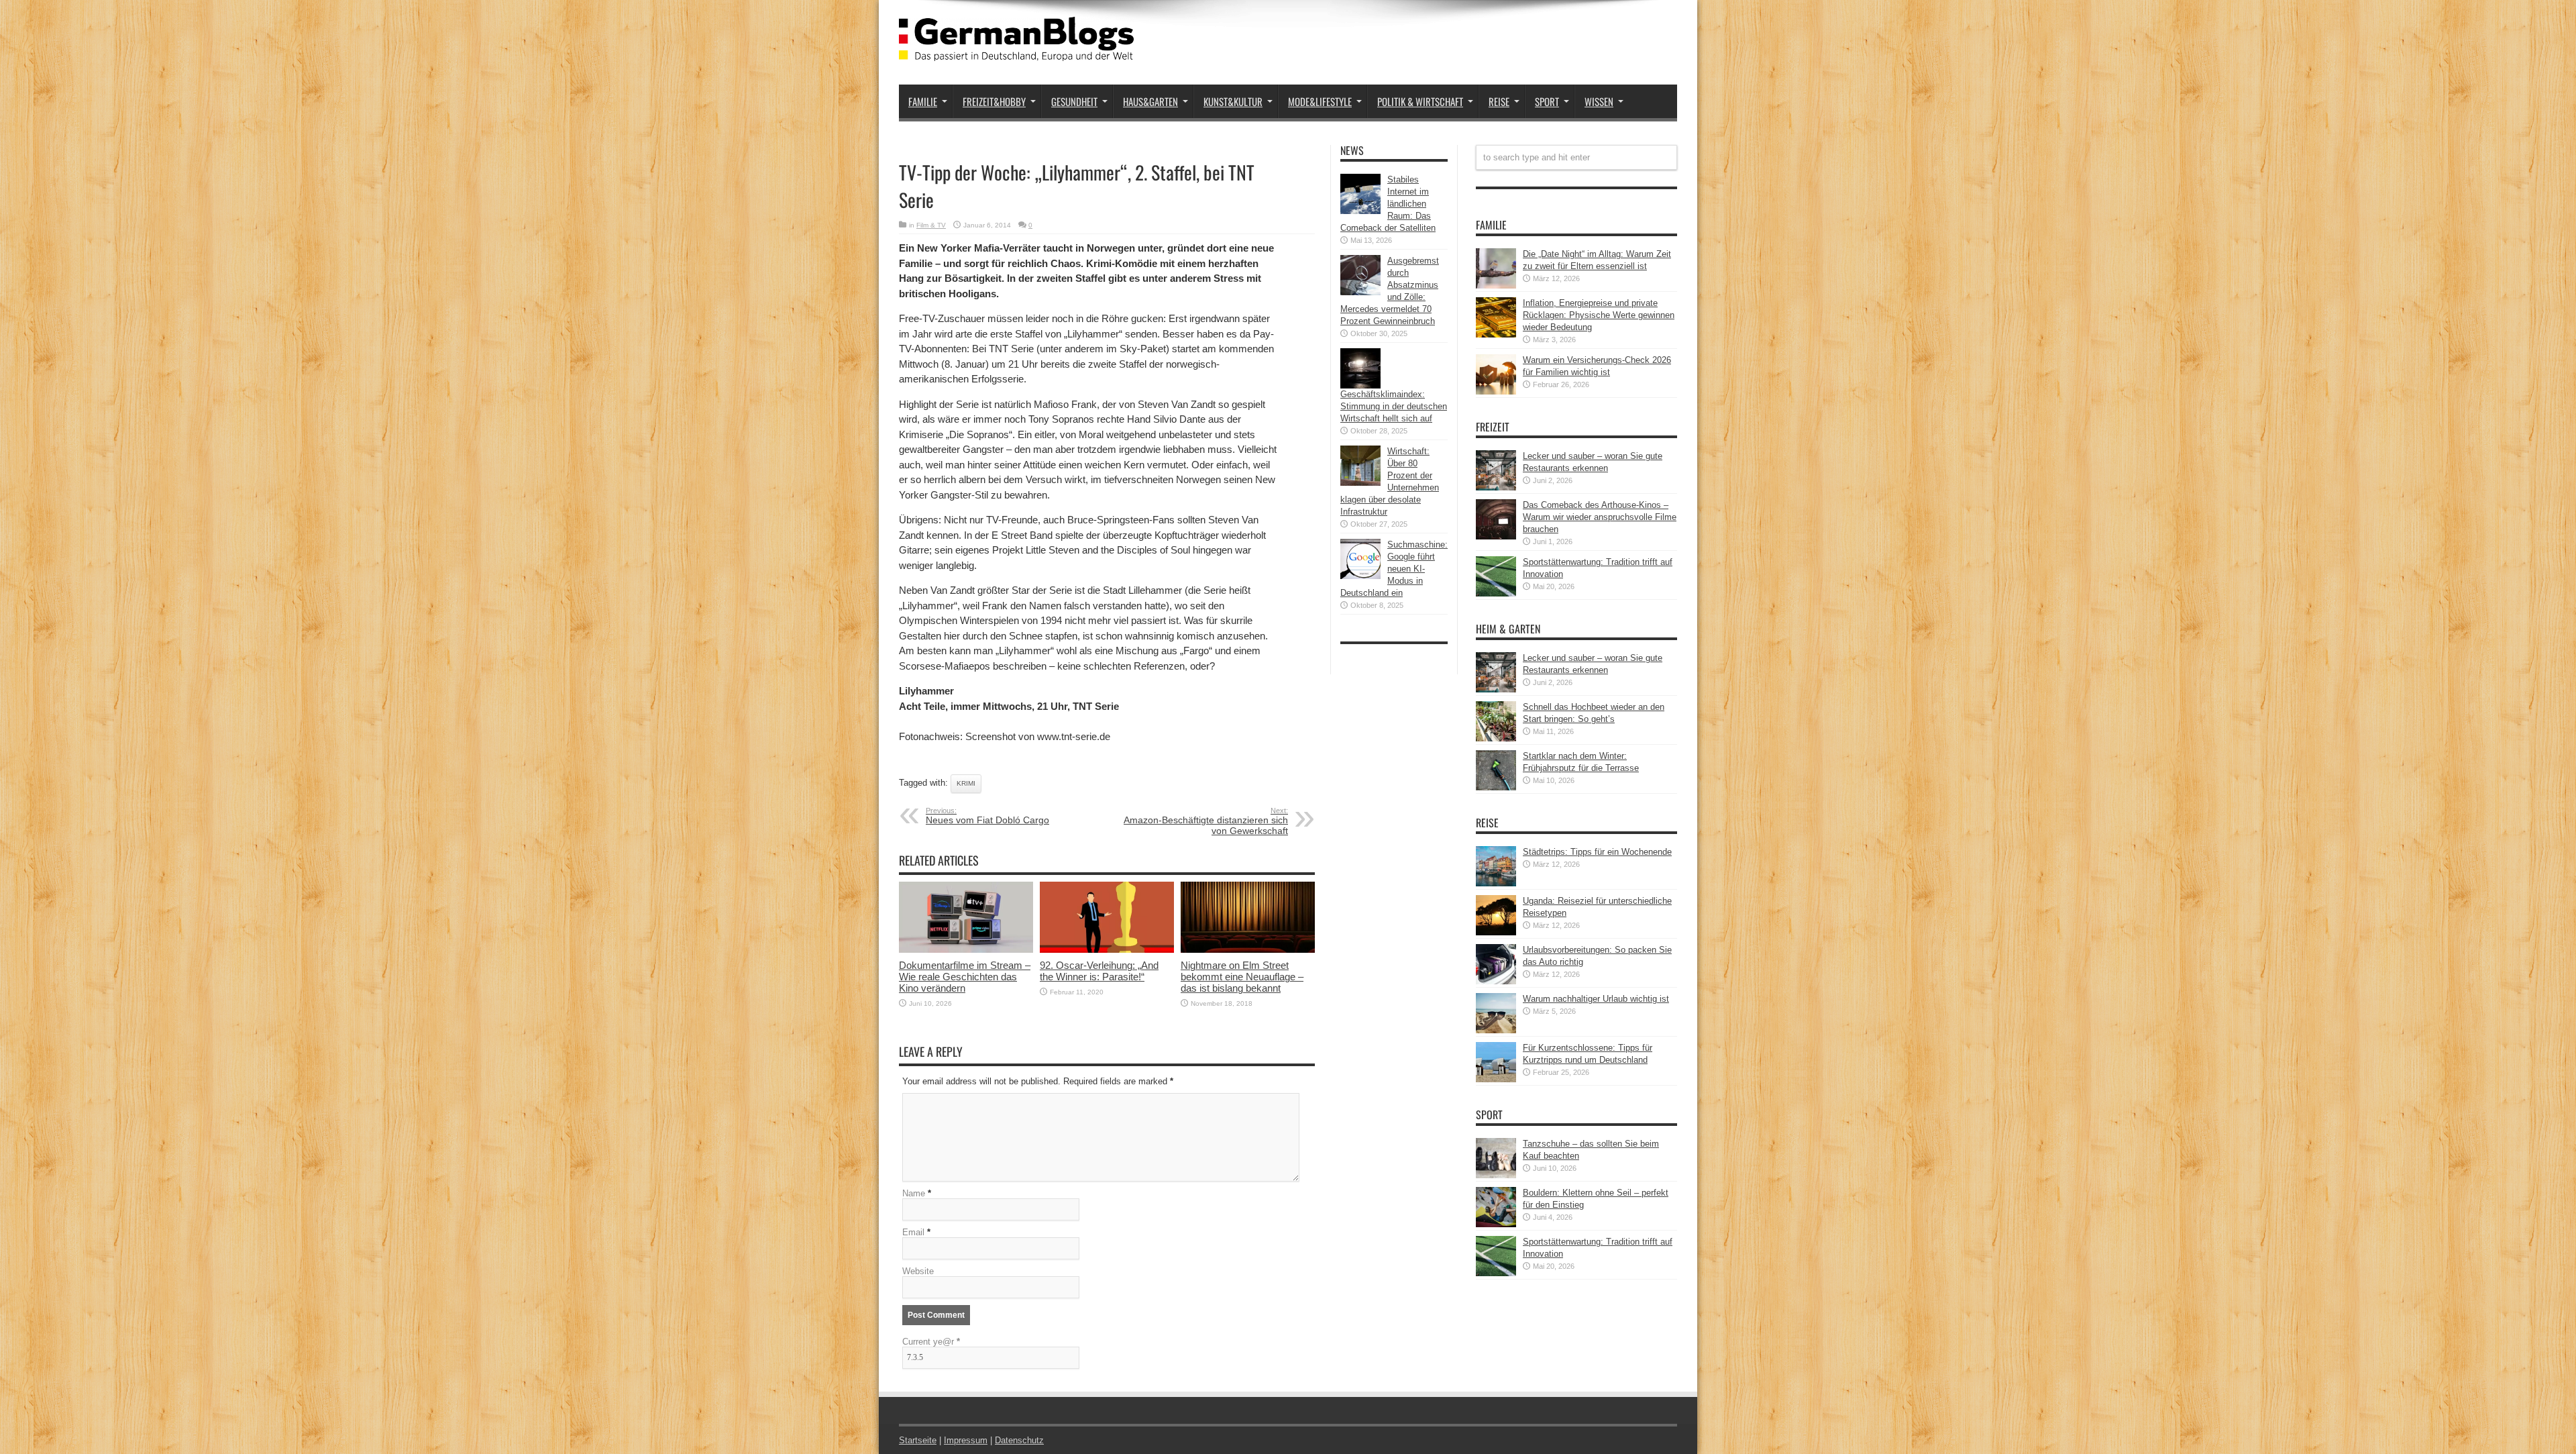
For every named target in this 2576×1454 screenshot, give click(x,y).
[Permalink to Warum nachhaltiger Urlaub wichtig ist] (1496, 1030)
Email (913, 1232)
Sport (1547, 101)
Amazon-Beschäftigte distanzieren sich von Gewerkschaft (1206, 821)
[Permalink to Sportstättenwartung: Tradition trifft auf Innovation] (1496, 593)
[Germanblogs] (1016, 51)
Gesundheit (1074, 101)
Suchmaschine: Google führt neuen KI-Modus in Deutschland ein (1394, 569)
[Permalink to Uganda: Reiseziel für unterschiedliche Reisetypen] (1496, 932)
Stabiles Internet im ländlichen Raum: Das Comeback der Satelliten (1388, 204)
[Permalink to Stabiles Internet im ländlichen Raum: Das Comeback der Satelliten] (1360, 211)
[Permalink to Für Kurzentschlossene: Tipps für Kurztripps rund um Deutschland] (1496, 1079)
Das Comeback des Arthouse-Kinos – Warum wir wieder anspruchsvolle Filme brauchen (1600, 517)
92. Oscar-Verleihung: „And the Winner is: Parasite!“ (1099, 971)
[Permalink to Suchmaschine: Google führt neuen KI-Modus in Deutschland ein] (1360, 576)
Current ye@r (931, 1342)
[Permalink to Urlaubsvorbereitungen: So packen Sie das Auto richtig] (1496, 981)
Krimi (966, 783)
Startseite (918, 1440)
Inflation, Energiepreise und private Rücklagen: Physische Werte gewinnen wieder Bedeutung (1599, 315)
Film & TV (931, 225)
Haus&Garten (1150, 101)
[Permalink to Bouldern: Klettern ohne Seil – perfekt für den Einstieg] (1496, 1224)
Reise (1499, 101)
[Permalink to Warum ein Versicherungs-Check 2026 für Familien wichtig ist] (1496, 392)
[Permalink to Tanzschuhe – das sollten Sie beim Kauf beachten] (1496, 1175)
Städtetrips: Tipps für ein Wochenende (1597, 852)
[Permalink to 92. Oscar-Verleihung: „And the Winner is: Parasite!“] (1107, 950)
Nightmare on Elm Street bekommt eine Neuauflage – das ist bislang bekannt (1242, 977)
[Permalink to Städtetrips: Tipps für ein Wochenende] (1496, 883)
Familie (923, 101)
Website (918, 1271)
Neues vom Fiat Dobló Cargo (987, 816)
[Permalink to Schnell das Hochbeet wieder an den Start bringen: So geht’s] (1496, 738)
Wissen (1599, 101)
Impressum (966, 1440)
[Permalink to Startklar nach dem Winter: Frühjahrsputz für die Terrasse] (1496, 787)
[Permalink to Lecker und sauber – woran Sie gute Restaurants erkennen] (1496, 487)
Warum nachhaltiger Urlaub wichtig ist (1596, 999)
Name (914, 1193)
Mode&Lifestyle (1320, 101)
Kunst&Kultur (1233, 101)
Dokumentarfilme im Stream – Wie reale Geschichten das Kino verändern (965, 977)
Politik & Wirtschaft (1420, 101)
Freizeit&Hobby (994, 101)
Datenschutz (1019, 1440)
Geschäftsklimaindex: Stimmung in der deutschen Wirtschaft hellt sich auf (1394, 406)
